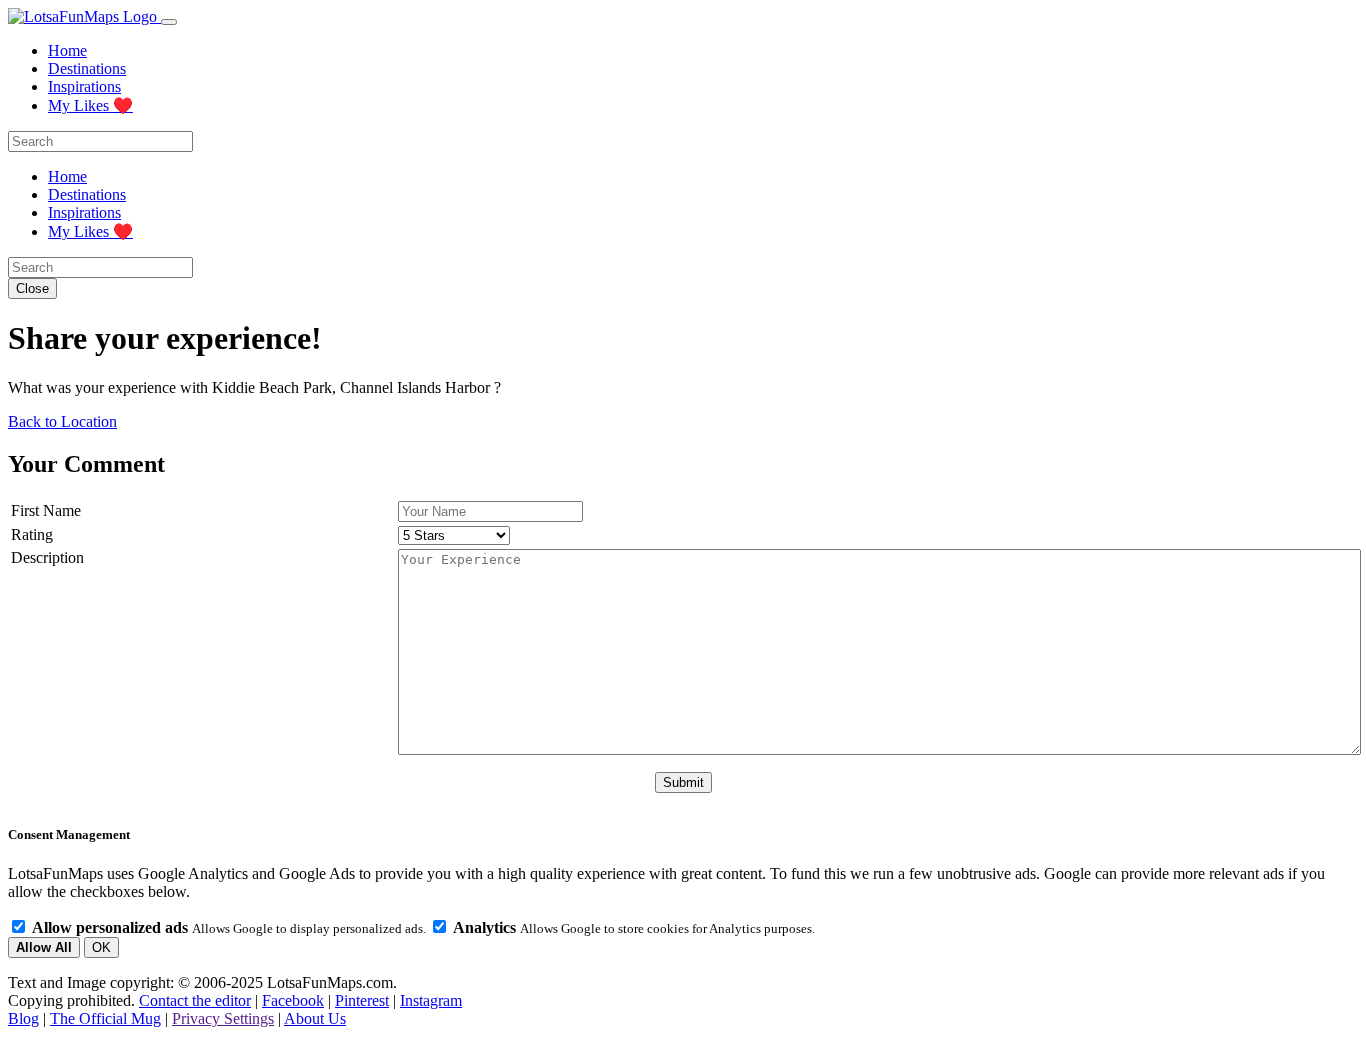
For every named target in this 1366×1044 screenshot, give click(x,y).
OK (101, 947)
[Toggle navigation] (169, 22)
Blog (23, 1018)
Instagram (431, 1000)
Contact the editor (195, 1000)
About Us (315, 1018)
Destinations (87, 68)
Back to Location (62, 421)
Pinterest (362, 1000)
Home (67, 50)
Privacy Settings (223, 1018)
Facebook (293, 1000)
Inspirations (84, 86)
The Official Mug (105, 1018)
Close (32, 288)
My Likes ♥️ (90, 105)
